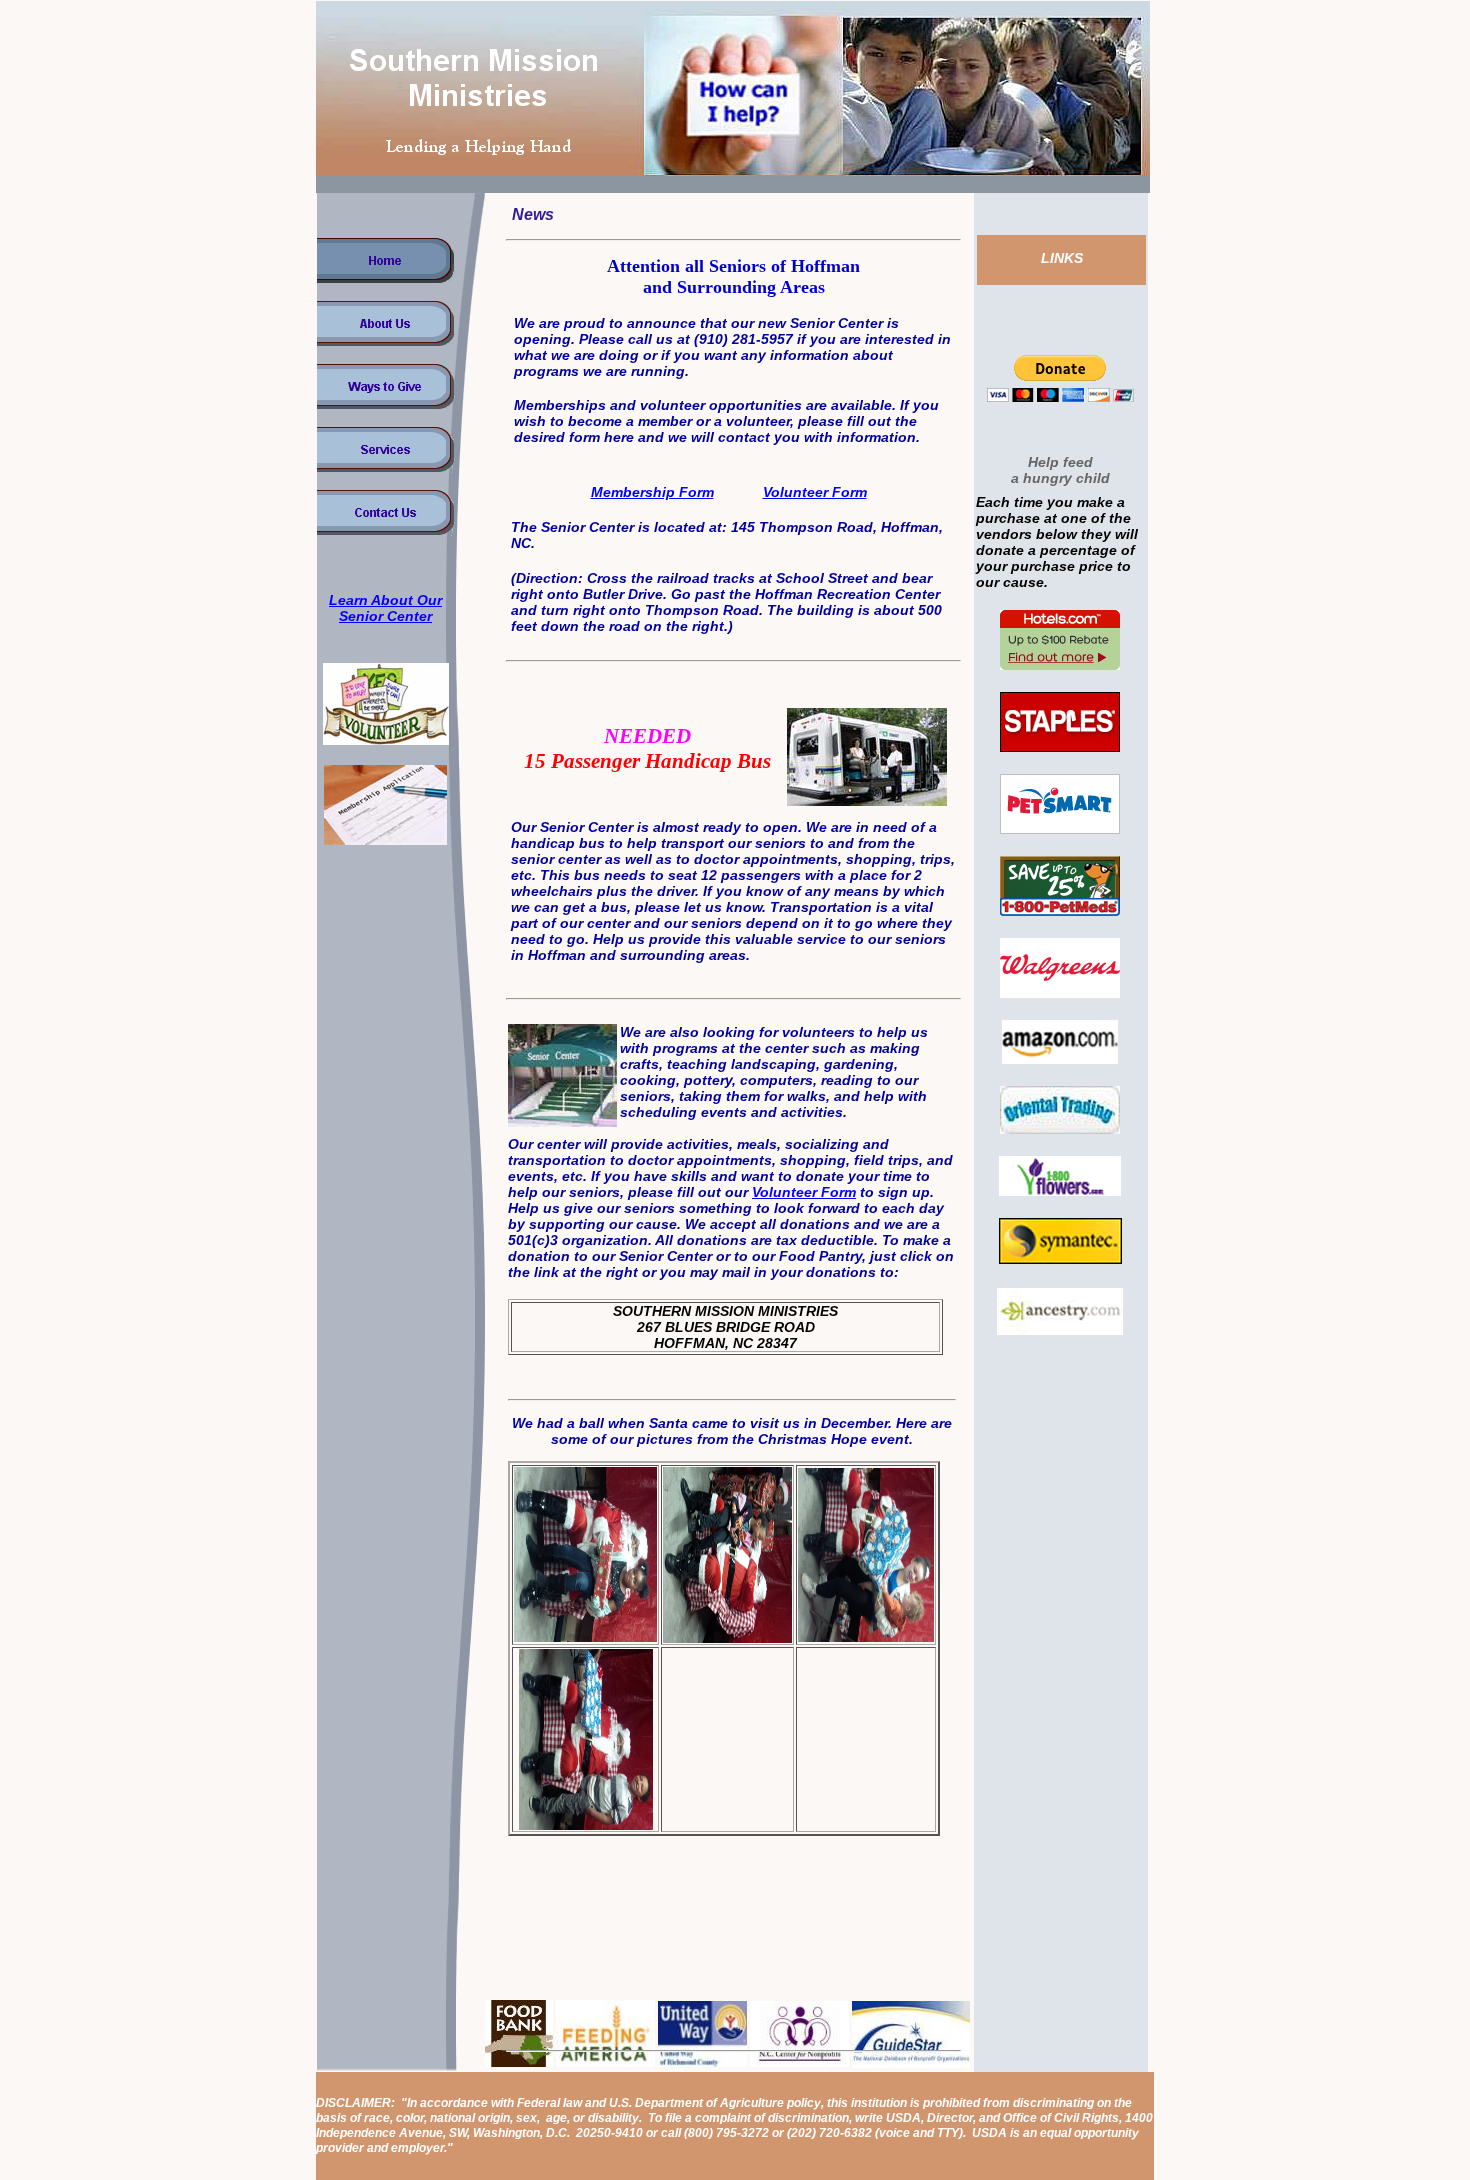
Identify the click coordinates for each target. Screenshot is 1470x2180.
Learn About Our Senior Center (385, 608)
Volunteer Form (815, 492)
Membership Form (652, 492)
